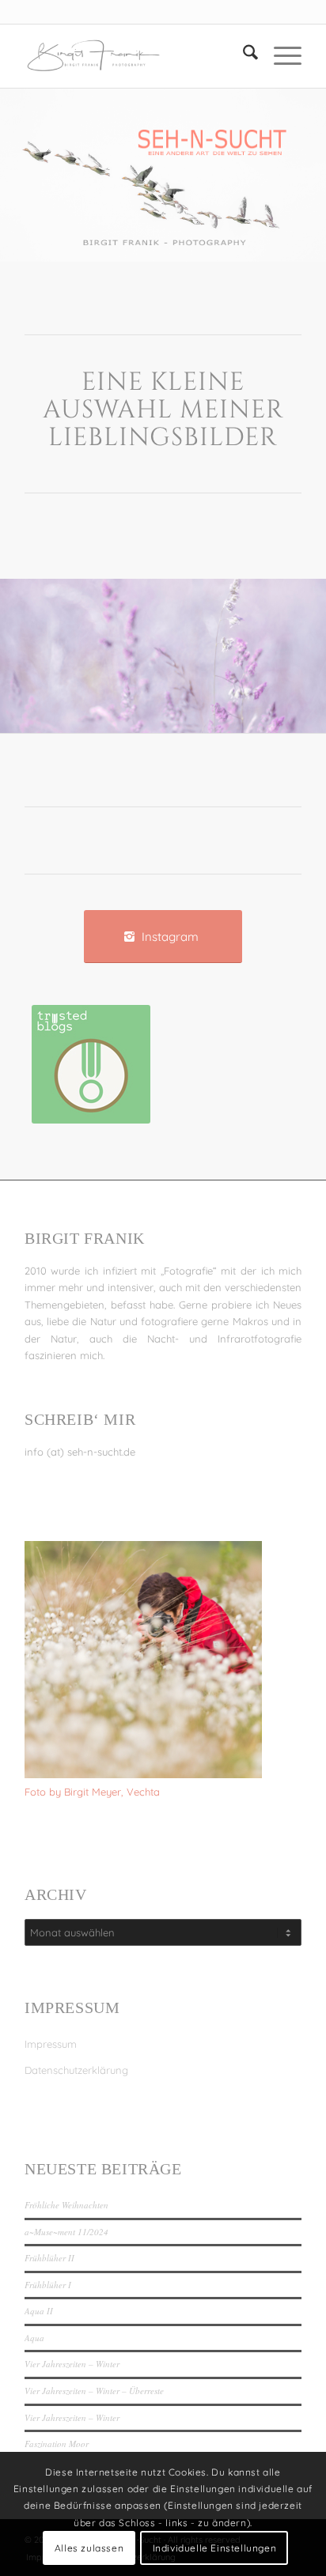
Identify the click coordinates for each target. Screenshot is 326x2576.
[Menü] (280, 56)
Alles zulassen (89, 2548)
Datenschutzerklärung (76, 2070)
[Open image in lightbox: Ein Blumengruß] (309, 728)
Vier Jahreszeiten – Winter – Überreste (94, 2391)
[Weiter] (290, 650)
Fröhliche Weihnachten (66, 2205)
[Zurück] (36, 650)
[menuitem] (243, 56)
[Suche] (243, 56)
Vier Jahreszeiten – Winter (72, 2364)
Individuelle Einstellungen (215, 2548)
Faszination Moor (57, 2444)
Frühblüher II (49, 2258)
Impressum (51, 2044)
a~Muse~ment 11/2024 (66, 2232)
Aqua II (39, 2311)
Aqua (34, 2338)
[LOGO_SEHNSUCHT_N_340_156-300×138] (135, 56)
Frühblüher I (48, 2285)
